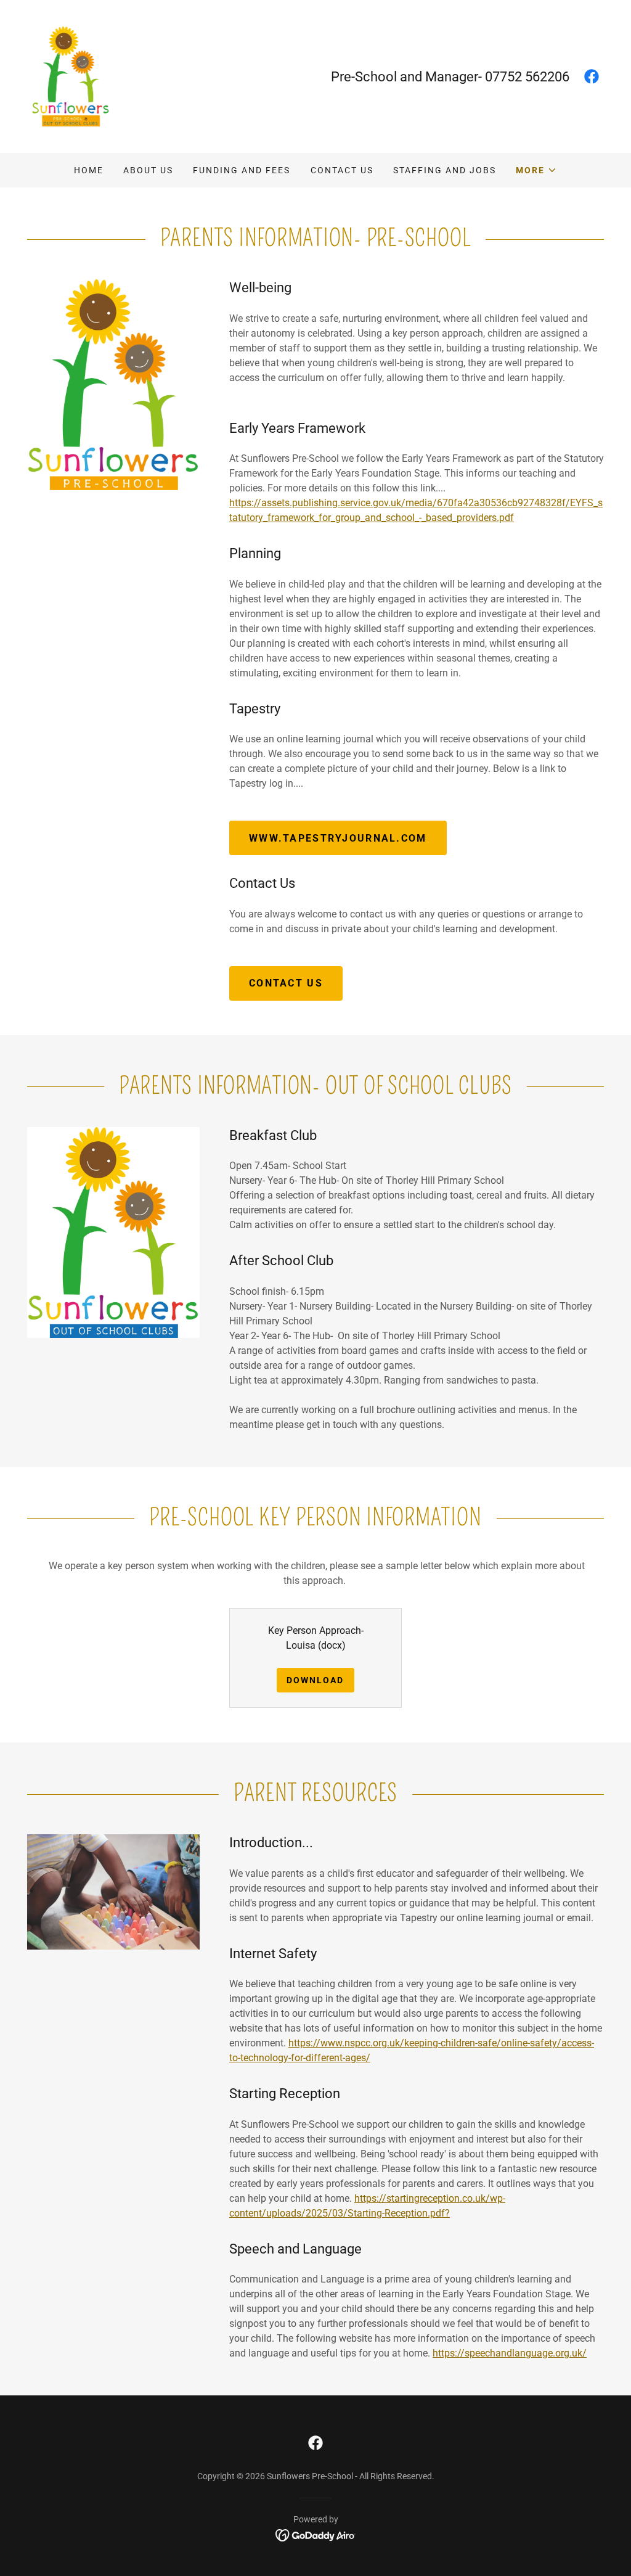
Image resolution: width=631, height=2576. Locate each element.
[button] (536, 170)
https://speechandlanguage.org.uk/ (510, 2353)
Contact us (286, 983)
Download (315, 1680)
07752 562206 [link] (527, 77)
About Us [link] (148, 170)
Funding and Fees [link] (242, 170)
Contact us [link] (342, 170)
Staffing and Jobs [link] (445, 170)
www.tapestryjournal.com (338, 838)
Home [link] (89, 170)
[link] (71, 76)
